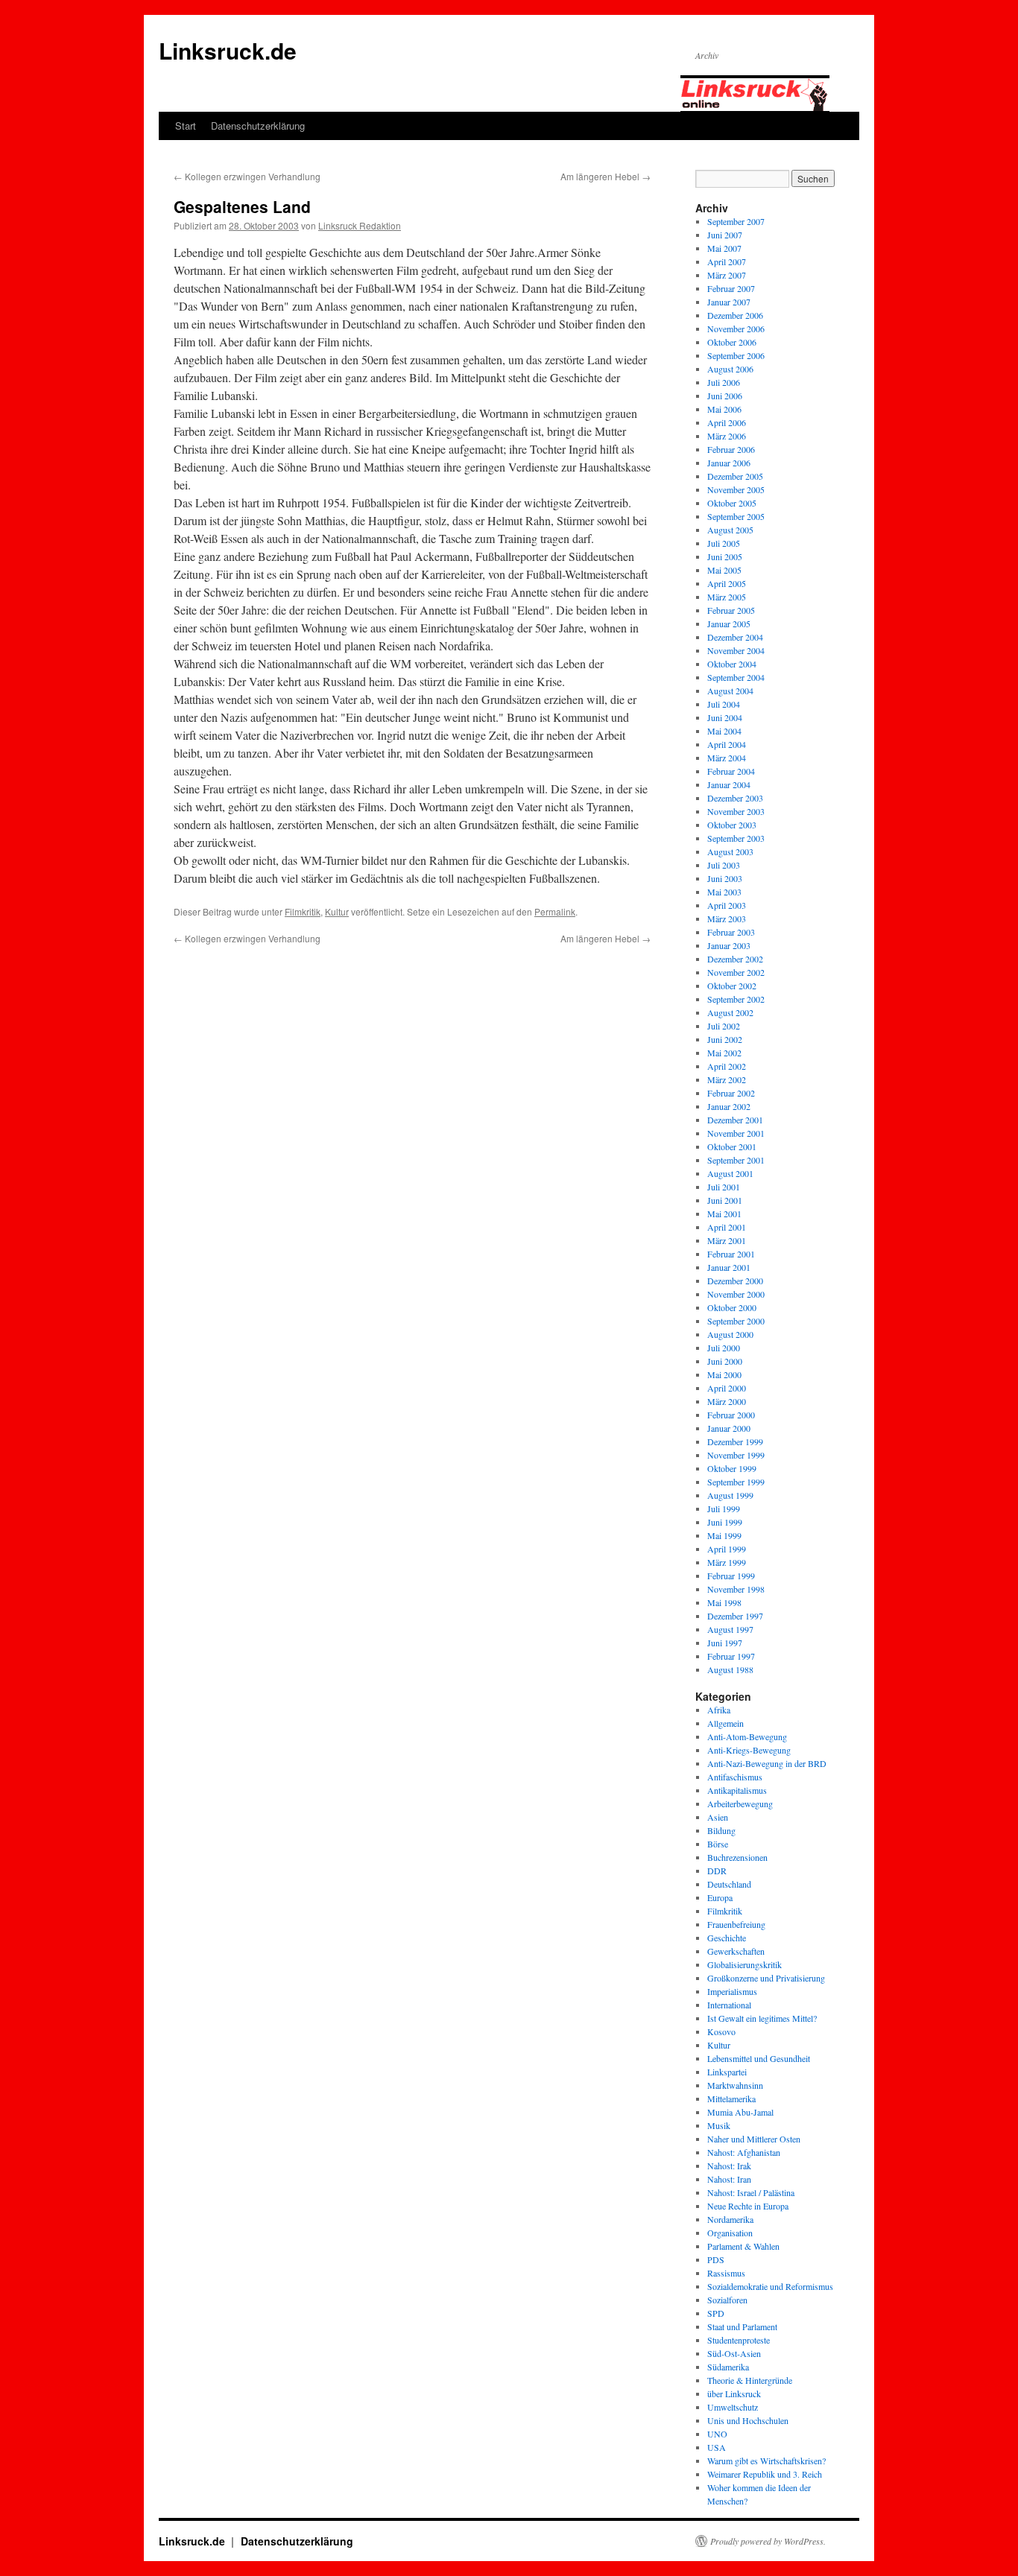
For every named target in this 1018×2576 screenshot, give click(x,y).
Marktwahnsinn (735, 2085)
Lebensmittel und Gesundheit (759, 2058)
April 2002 (727, 1066)
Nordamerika (730, 2219)
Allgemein (725, 1723)
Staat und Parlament (742, 2326)
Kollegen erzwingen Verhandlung (247, 176)
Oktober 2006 (732, 342)
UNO (717, 2434)
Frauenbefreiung (736, 1924)
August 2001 (730, 1173)
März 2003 (727, 919)
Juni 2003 (725, 878)
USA (717, 2447)
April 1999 (727, 1549)
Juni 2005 (725, 556)
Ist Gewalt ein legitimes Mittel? (762, 2018)
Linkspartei (727, 2072)
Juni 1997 (725, 1643)
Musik (719, 2125)
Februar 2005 (731, 610)
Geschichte (727, 1938)
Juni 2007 (725, 235)
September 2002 (736, 999)
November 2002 (736, 972)
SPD (716, 2313)
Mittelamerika (731, 2098)
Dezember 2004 (735, 637)
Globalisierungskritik (744, 1964)
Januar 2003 (729, 945)
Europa (720, 1897)
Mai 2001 (724, 1214)
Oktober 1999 (732, 1468)
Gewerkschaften (736, 1951)
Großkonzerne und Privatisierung (766, 1978)
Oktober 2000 (732, 1307)
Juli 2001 (724, 1187)
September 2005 (736, 516)
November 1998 (736, 1589)
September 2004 (736, 677)
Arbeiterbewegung (740, 1803)
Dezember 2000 (735, 1281)
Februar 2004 (731, 771)
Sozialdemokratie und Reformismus (770, 2286)
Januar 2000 (729, 1428)
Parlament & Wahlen (743, 2246)
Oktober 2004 (732, 664)
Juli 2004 (724, 704)
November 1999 (736, 1455)
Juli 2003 (724, 865)
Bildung (721, 1830)
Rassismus (726, 2273)
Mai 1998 (724, 1602)
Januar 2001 (729, 1267)
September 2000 (736, 1321)
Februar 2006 (731, 449)
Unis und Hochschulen (748, 2420)
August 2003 (730, 851)
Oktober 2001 (732, 1146)
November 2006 (736, 329)
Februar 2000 (731, 1415)
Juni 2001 (725, 1200)
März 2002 (727, 1079)
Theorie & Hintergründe (750, 2380)
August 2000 (730, 1334)
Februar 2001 (731, 1254)
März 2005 (727, 597)
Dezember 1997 (735, 1616)
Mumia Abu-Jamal (740, 2112)
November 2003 (736, 811)
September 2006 (736, 355)
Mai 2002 (724, 1053)
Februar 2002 (731, 1093)
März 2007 (727, 275)
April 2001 (727, 1227)
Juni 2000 (725, 1361)
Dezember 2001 (735, 1120)
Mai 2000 (724, 1374)
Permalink (555, 911)
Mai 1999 (724, 1535)
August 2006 (730, 369)
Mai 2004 (724, 731)
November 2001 (736, 1133)
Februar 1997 (731, 1656)
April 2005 (727, 583)
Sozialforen (727, 2300)
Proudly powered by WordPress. (768, 2541)
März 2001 (727, 1240)
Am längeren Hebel (606, 176)
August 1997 (730, 1629)
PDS (716, 2259)
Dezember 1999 (735, 1441)
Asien (718, 1817)
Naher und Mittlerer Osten (754, 2139)
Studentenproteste (739, 2340)
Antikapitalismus (737, 1790)
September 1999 (736, 1482)
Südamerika (728, 2367)
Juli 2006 (724, 382)
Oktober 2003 (732, 825)
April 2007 (727, 261)
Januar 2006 (729, 463)
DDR (717, 1871)
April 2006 (727, 422)
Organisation (730, 2233)
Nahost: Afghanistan (744, 2152)
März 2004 (727, 758)
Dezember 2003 (735, 798)
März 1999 (727, 1562)
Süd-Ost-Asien (734, 2353)
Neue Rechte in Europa (748, 2206)
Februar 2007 (731, 288)
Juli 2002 (724, 1026)
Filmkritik (303, 911)
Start (186, 126)
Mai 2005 (724, 570)
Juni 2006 (725, 396)
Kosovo (721, 2031)
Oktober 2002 (732, 986)
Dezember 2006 (735, 315)
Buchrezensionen (737, 1857)
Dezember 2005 (735, 476)
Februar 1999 (731, 1576)
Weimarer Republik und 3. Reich (765, 2474)
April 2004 (727, 744)
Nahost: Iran (729, 2179)
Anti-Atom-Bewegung (747, 1736)
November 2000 (736, 1294)
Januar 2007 (729, 302)
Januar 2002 (729, 1106)
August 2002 (730, 1012)
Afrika (719, 1710)
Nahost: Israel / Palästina (751, 2192)
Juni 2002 (725, 1039)
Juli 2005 (724, 543)
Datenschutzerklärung (258, 126)
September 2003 (736, 838)
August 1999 (730, 1495)
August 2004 (730, 691)
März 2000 (727, 1401)
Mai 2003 (724, 892)
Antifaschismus (735, 1777)
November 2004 (736, 650)
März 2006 (727, 436)
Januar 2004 (729, 784)
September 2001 (736, 1160)
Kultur (337, 911)
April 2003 (727, 905)
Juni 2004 (725, 717)
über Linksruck (734, 2393)
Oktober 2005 (732, 503)
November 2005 (736, 489)
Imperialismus (732, 1991)
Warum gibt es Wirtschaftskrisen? (766, 2461)
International (729, 2005)
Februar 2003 (731, 932)
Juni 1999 (725, 1522)
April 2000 (727, 1388)
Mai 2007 (724, 248)
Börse (718, 1844)
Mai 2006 (724, 409)
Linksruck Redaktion (360, 225)
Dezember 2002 (735, 959)
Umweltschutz (733, 2407)
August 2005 (730, 530)
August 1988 (730, 1669)
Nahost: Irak (729, 2166)
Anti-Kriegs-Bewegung (749, 1750)
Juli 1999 (724, 1509)
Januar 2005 (729, 624)
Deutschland (729, 1884)
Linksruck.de (228, 50)
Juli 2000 (724, 1348)
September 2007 (736, 221)
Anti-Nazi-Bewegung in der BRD (767, 1763)
